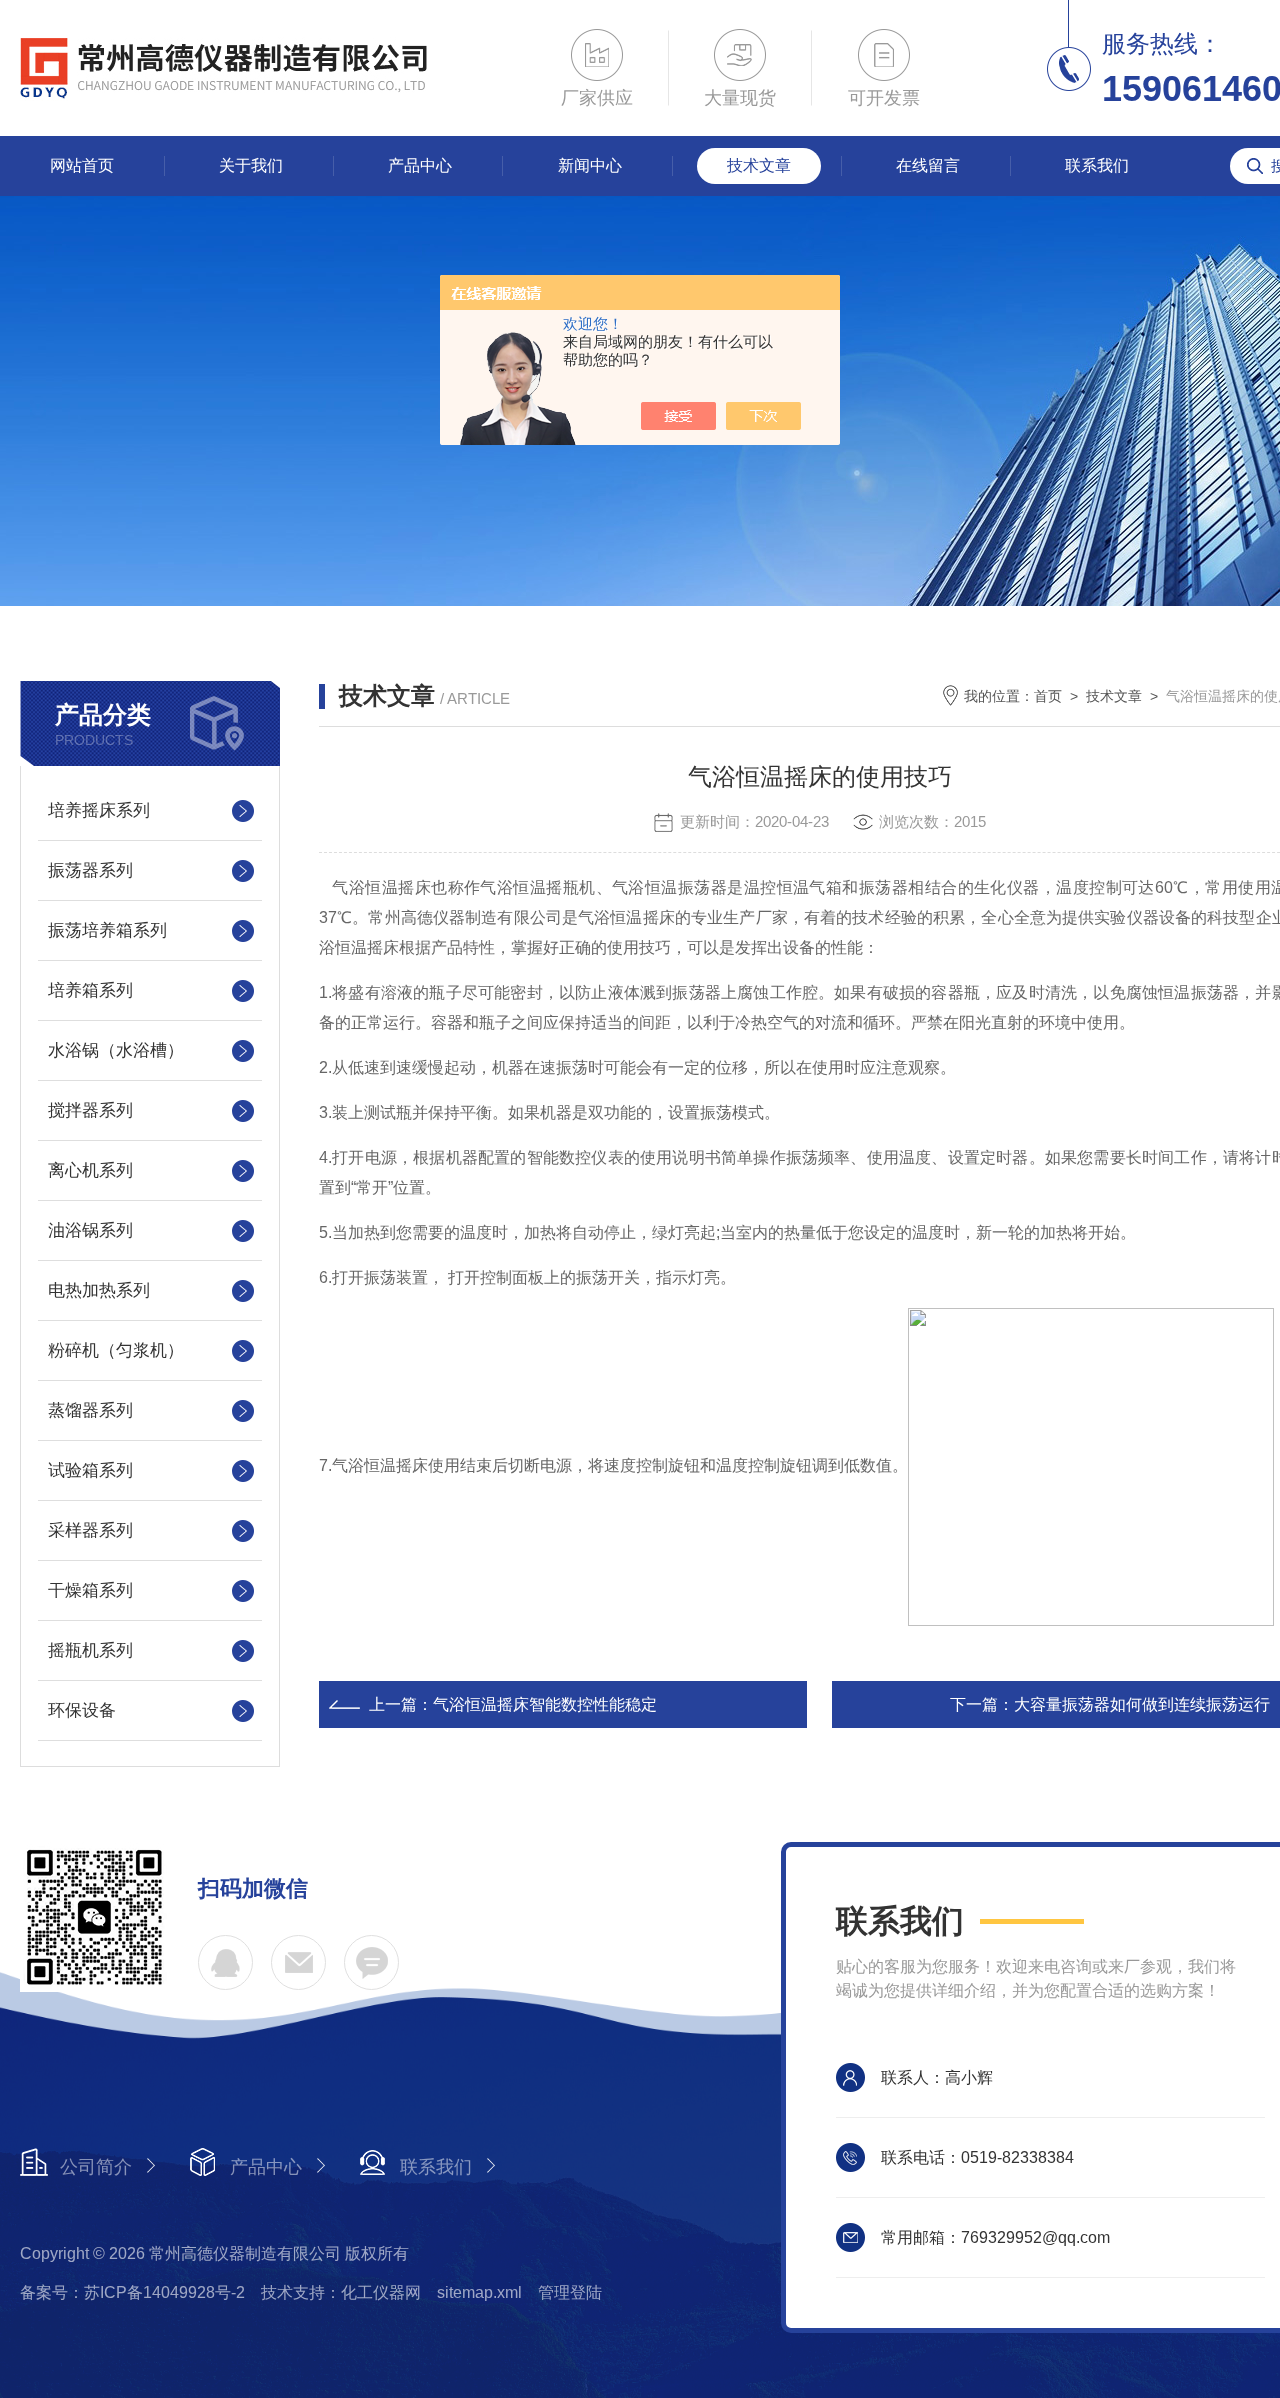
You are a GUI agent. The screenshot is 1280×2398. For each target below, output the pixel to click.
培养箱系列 (90, 990)
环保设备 (82, 1710)
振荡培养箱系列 (107, 930)
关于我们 (251, 165)
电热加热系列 (99, 1290)
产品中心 (420, 165)
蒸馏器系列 (90, 1410)
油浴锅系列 (90, 1230)
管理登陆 (570, 2292)
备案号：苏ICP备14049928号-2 (132, 2292)
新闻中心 (590, 165)
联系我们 (1097, 165)
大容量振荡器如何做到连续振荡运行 (1142, 1704)
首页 (1048, 696)
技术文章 (759, 165)
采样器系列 (90, 1530)
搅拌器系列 (90, 1110)
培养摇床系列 (99, 810)
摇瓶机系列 (90, 1650)
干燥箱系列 (90, 1590)
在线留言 (928, 165)
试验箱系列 (90, 1470)
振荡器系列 (90, 870)
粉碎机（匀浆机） (116, 1350)
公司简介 (96, 2167)
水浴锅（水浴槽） (116, 1050)
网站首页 (82, 165)
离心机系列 (90, 1170)
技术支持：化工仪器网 (341, 2292)
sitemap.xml (479, 2292)
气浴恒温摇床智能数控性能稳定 (545, 1704)
